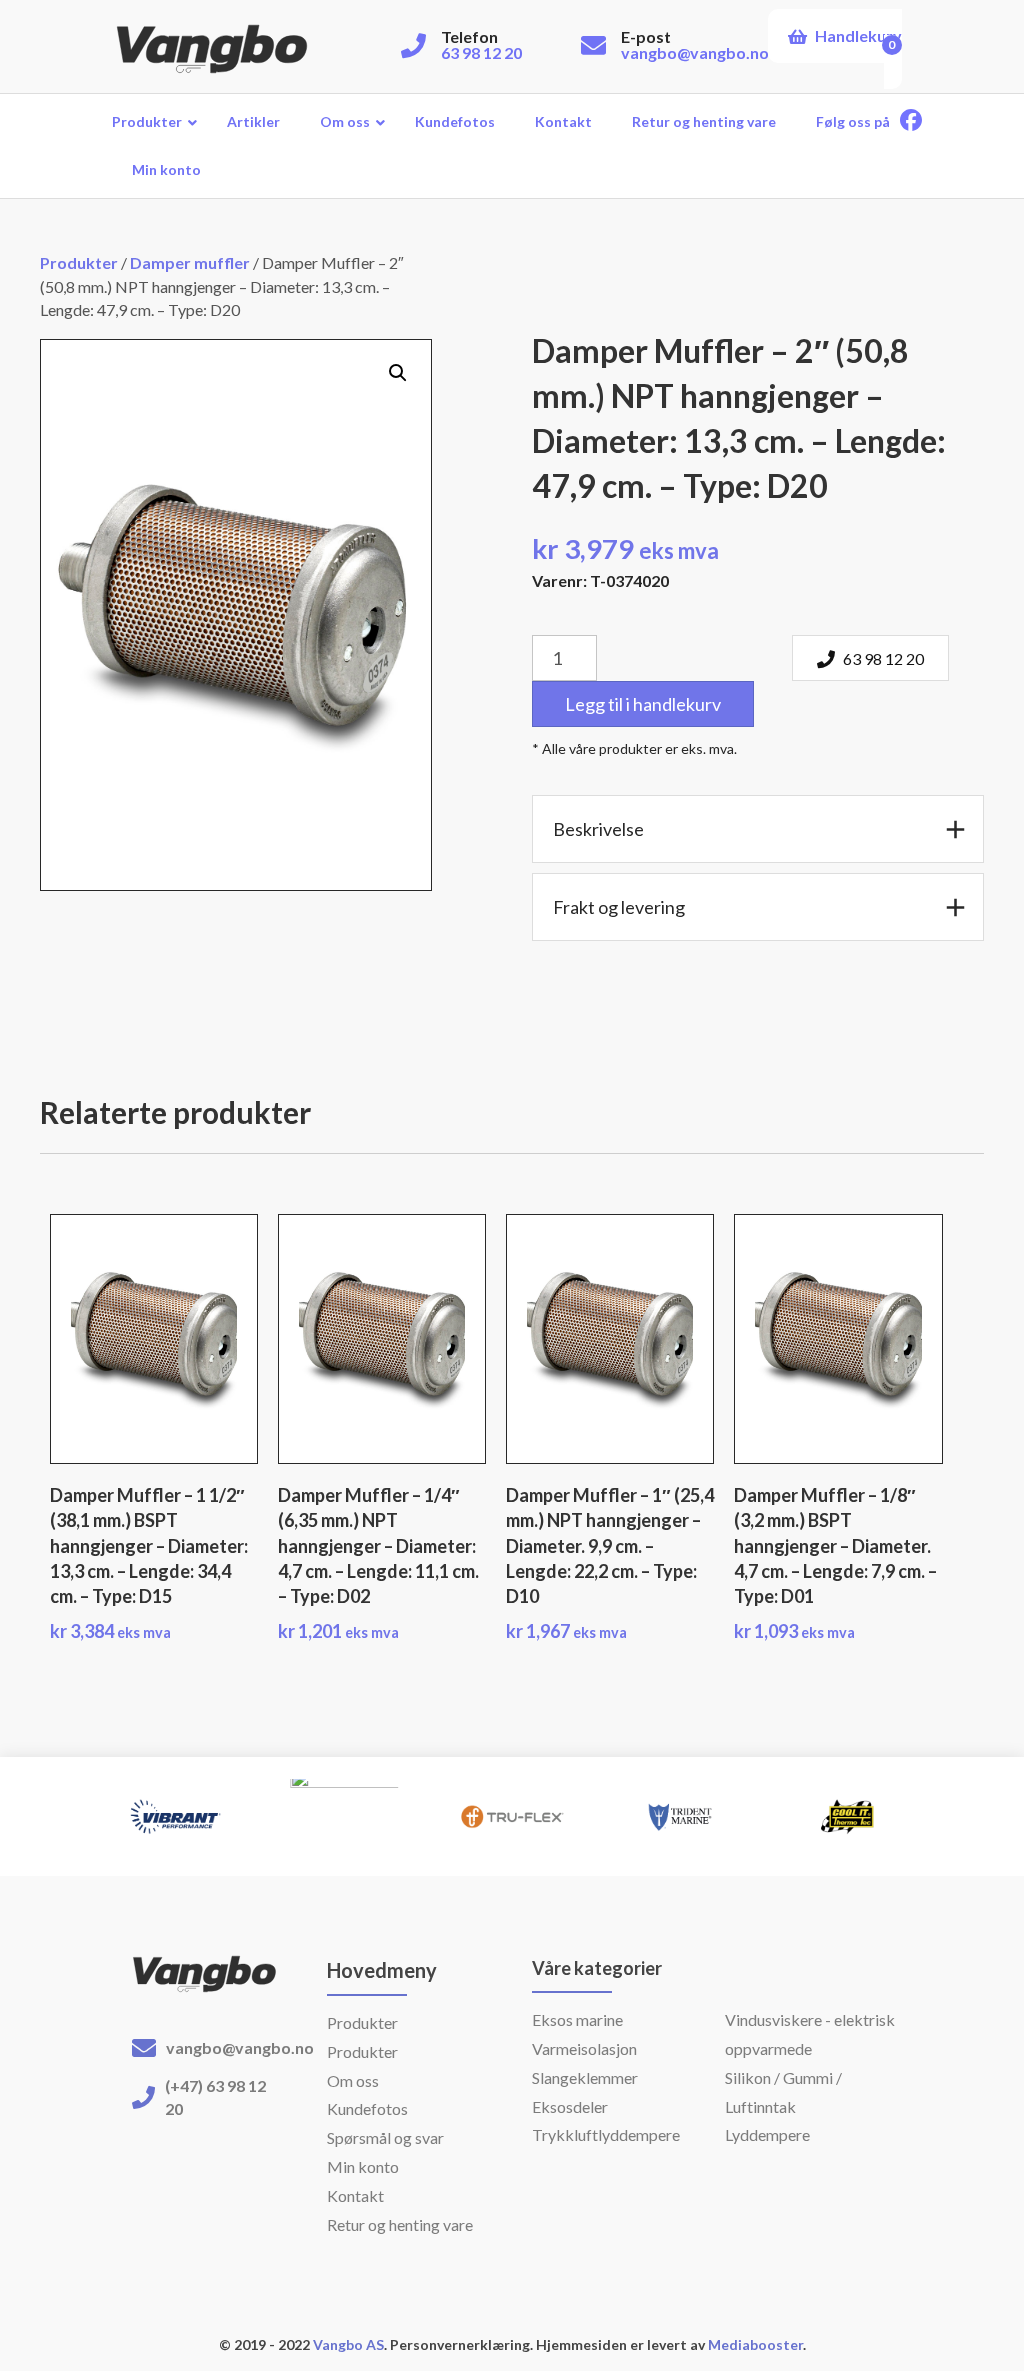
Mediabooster (755, 2344)
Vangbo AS (347, 2344)
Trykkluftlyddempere (606, 2134)
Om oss (353, 2080)
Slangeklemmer (585, 2077)
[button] (398, 373)
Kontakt (355, 2195)
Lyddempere (767, 2134)
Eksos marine (577, 2019)
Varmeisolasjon (584, 2048)
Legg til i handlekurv (643, 704)
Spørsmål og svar (385, 2137)
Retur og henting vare (400, 2224)
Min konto (363, 2166)
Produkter (79, 262)
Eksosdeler (570, 2106)
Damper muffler (190, 262)
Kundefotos (367, 2108)
